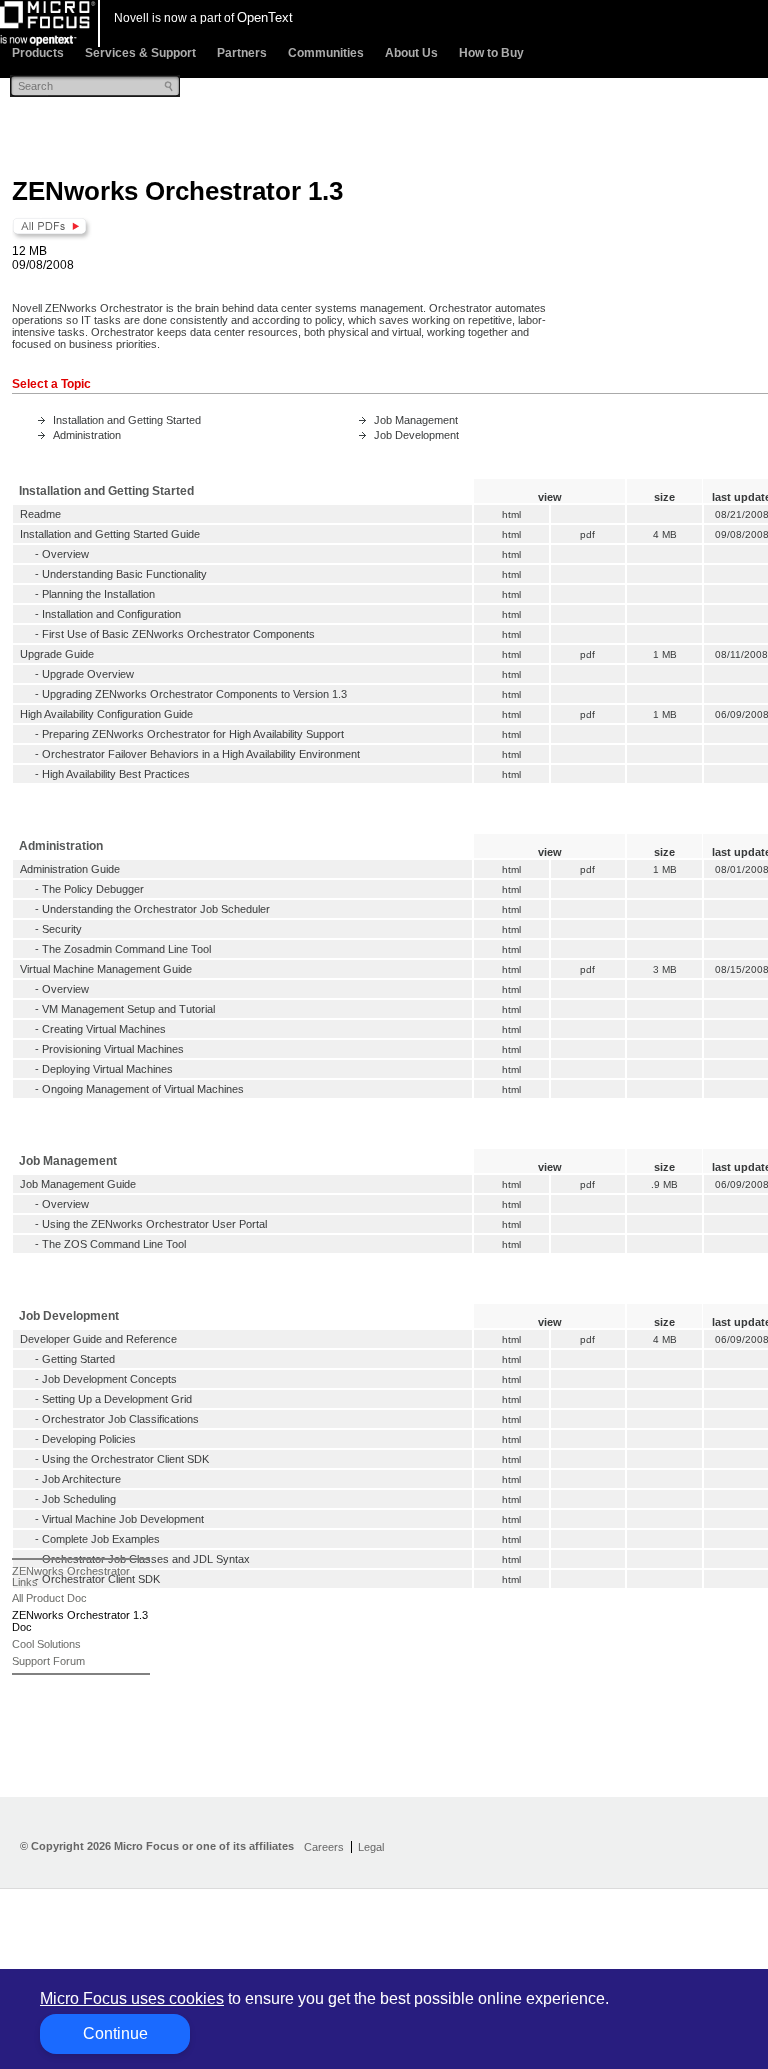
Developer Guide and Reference (98, 1339)
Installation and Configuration (111, 614)
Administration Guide (70, 869)
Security (62, 929)
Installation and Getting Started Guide (110, 534)
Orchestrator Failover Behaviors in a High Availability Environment (201, 754)
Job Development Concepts (109, 1379)
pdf (587, 534)
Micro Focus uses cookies (132, 1998)
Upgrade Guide (57, 654)
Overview (65, 554)
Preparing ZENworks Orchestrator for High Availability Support (193, 734)
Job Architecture (81, 1479)
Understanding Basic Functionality (124, 574)
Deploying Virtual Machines (107, 1069)
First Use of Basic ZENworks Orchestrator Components (178, 634)
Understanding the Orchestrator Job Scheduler (156, 909)
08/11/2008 (741, 654)
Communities (326, 53)
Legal (371, 1847)
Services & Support (140, 53)
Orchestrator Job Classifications (120, 1419)
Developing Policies (89, 1439)
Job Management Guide (78, 1184)
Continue (115, 2033)
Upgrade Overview (88, 674)
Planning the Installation (98, 594)
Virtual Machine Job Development (123, 1519)
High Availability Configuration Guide (106, 714)
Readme (40, 514)
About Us (411, 53)
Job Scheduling (79, 1499)
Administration (87, 435)
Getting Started (78, 1359)
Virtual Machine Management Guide (106, 969)
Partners (242, 53)
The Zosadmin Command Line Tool (126, 949)
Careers (324, 1847)
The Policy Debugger (93, 889)
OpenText (265, 17)
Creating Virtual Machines (104, 1029)
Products (38, 53)
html (511, 514)
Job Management (416, 420)
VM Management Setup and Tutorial (128, 1009)
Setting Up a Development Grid (117, 1399)
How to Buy (491, 53)
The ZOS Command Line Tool (114, 1244)
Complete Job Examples (101, 1539)
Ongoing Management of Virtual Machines (143, 1089)
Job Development (416, 435)
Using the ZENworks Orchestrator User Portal (154, 1224)
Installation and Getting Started (127, 420)
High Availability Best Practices (116, 774)
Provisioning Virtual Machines (113, 1049)
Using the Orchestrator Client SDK (125, 1459)
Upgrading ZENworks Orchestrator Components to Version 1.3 (194, 694)
